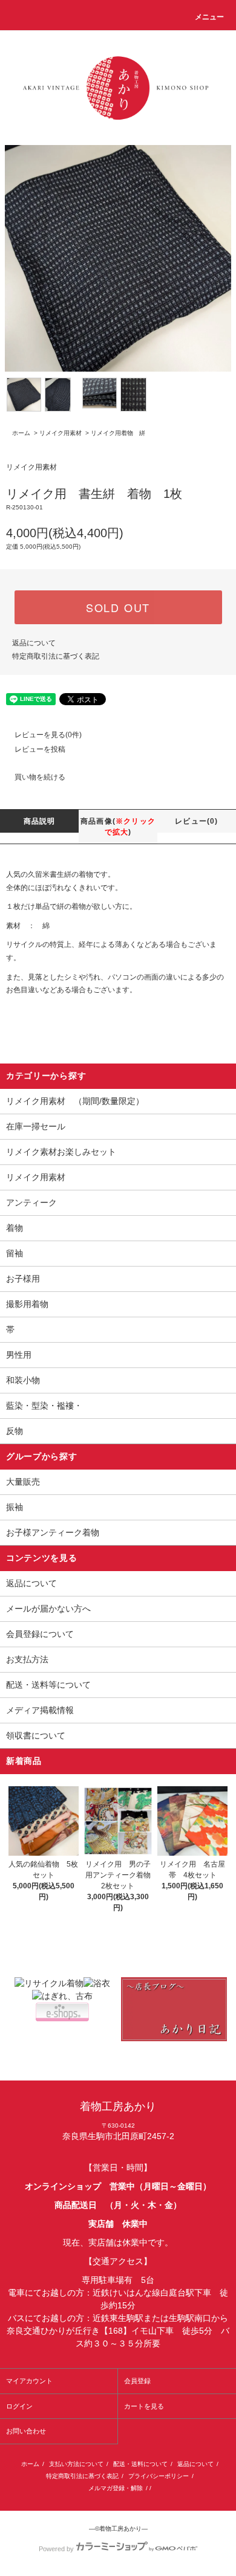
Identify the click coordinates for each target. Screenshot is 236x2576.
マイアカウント (29, 2381)
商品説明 (40, 821)
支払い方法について (76, 2464)
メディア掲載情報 (40, 1710)
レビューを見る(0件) (48, 735)
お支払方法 (27, 1659)
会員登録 (137, 2381)
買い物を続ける (40, 777)
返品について (34, 643)
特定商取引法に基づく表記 (56, 656)
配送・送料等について (48, 1685)
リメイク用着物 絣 (118, 433)
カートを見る (144, 2406)
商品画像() (118, 827)
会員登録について (40, 1634)
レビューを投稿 (40, 749)
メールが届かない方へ (48, 1609)
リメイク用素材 (61, 433)
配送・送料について (140, 2464)
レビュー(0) (196, 821)
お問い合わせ (26, 2431)
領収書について (36, 1735)
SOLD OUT (118, 607)
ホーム (21, 433)
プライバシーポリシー (159, 2476)
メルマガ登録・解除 (116, 2488)
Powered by (56, 2549)
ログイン (19, 2406)
